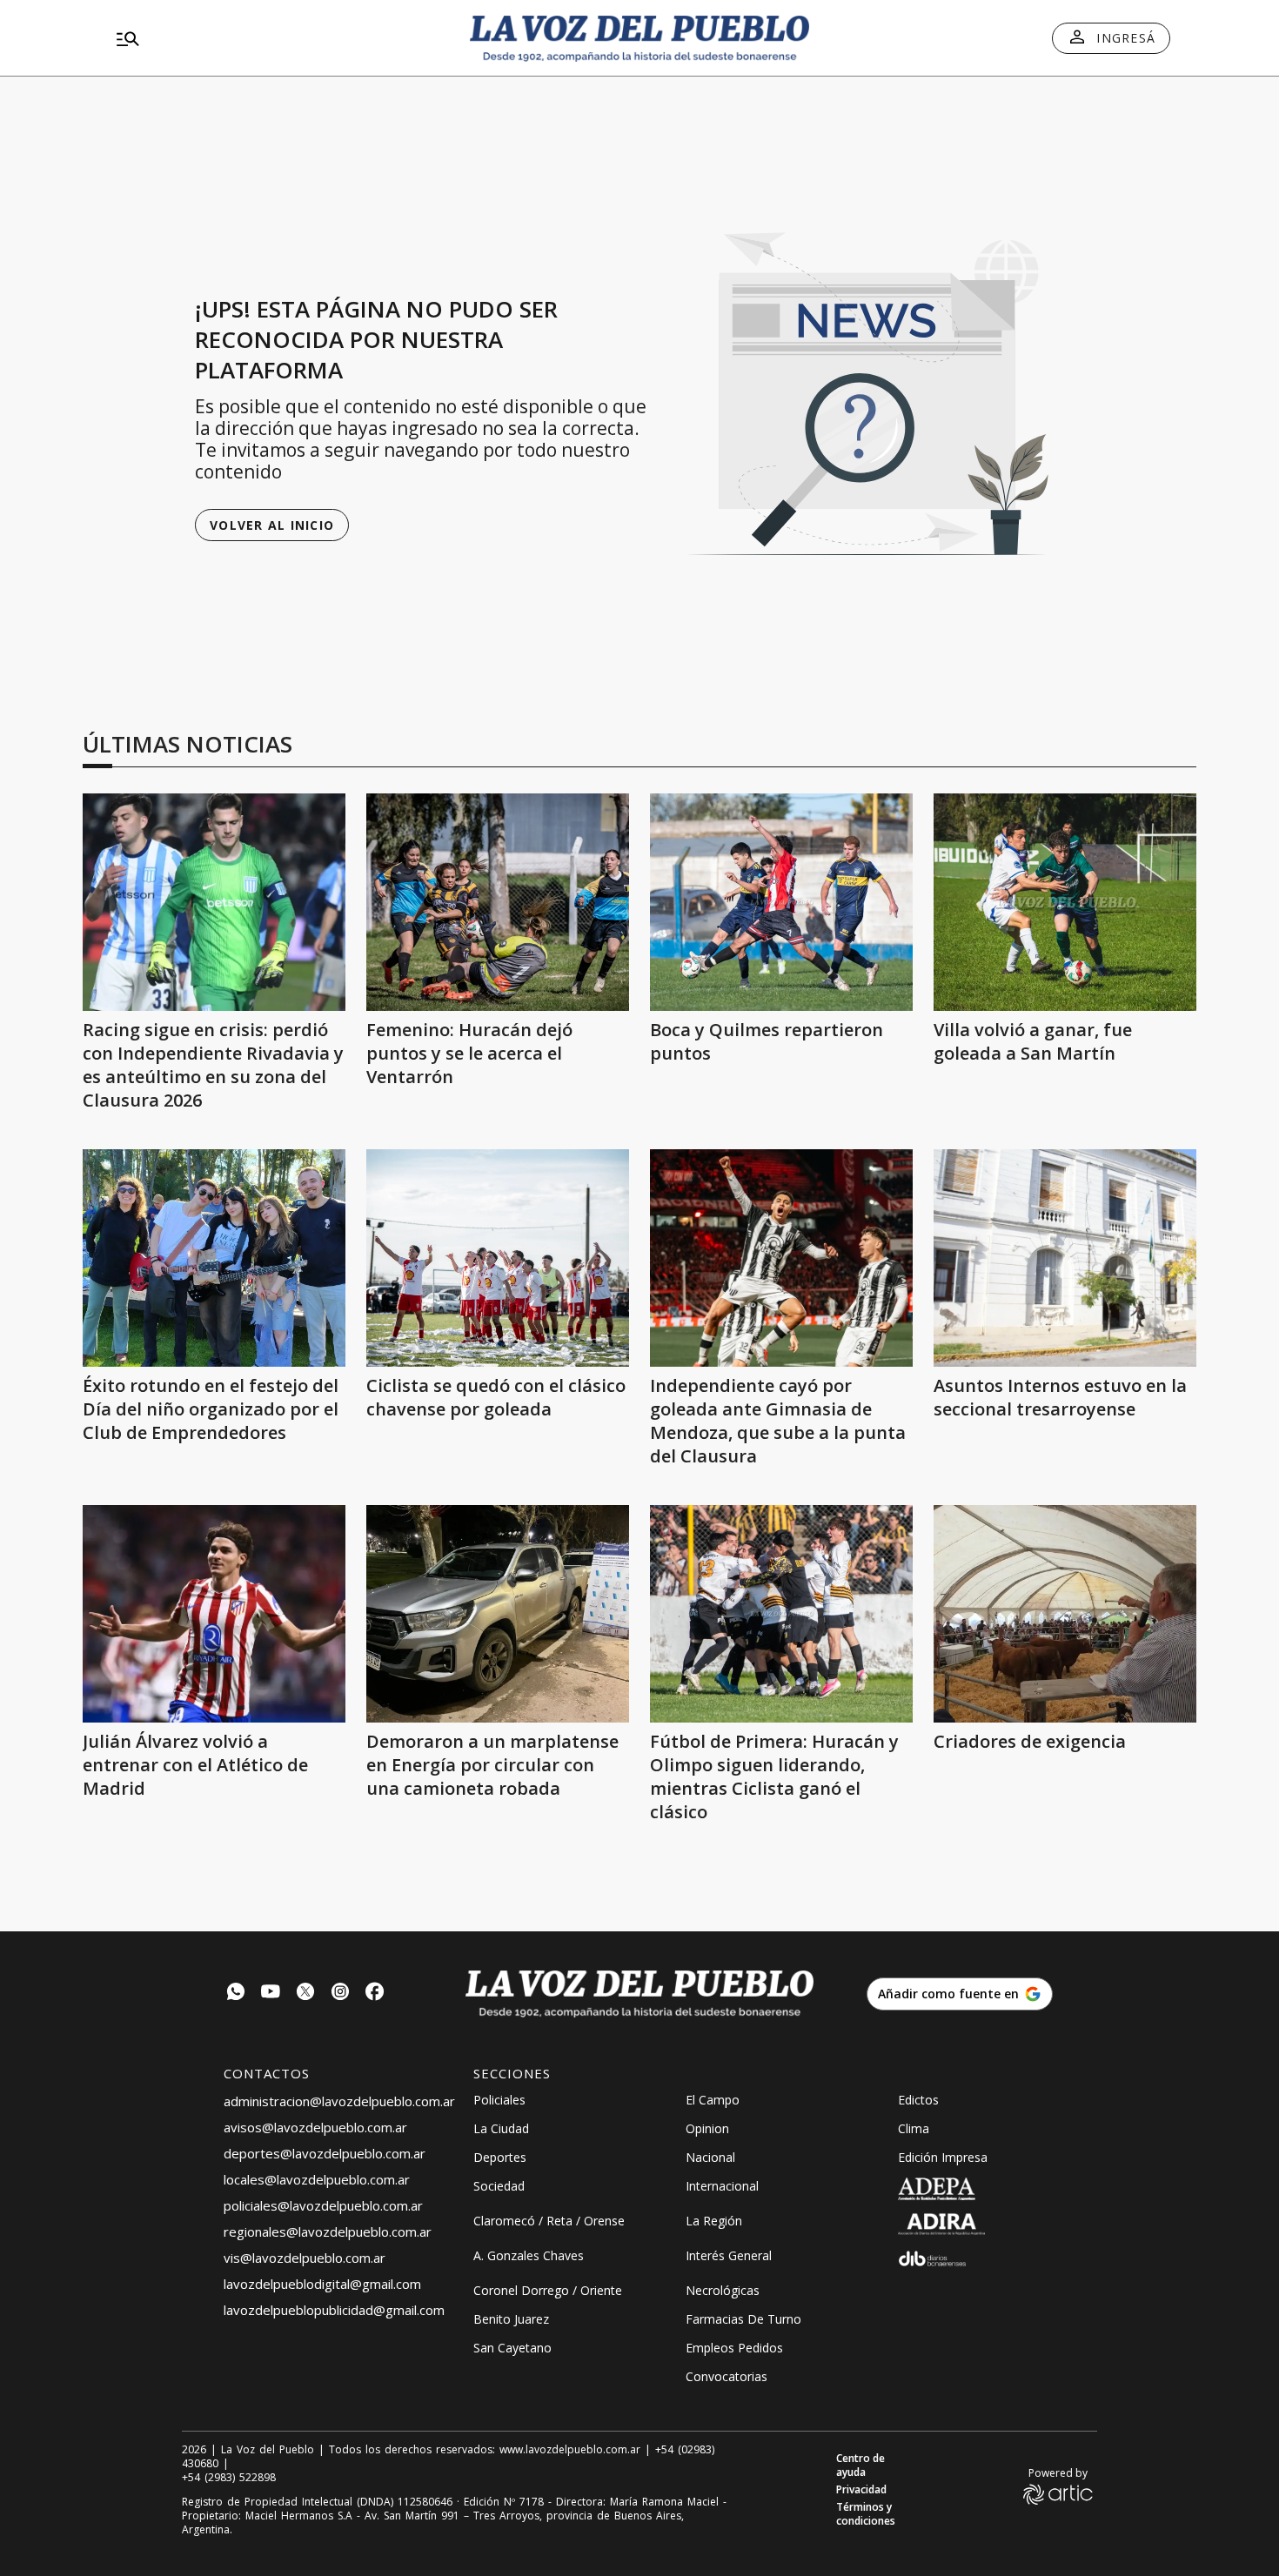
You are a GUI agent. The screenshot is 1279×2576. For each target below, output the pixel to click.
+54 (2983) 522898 (229, 2478)
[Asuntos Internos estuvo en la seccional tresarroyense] (1065, 1258)
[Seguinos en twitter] (305, 1994)
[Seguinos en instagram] (340, 1994)
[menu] (278, 38)
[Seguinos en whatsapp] (236, 1994)
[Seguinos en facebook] (375, 1994)
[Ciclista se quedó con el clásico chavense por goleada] (498, 1258)
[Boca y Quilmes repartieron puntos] (781, 902)
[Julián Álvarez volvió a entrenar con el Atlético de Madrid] (214, 1614)
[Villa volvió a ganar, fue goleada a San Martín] (1065, 902)
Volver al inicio (272, 525)
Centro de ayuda (860, 2466)
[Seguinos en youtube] (271, 1994)
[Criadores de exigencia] (1065, 1614)
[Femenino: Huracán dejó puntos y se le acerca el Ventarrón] (498, 902)
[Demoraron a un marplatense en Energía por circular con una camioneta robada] (498, 1614)
